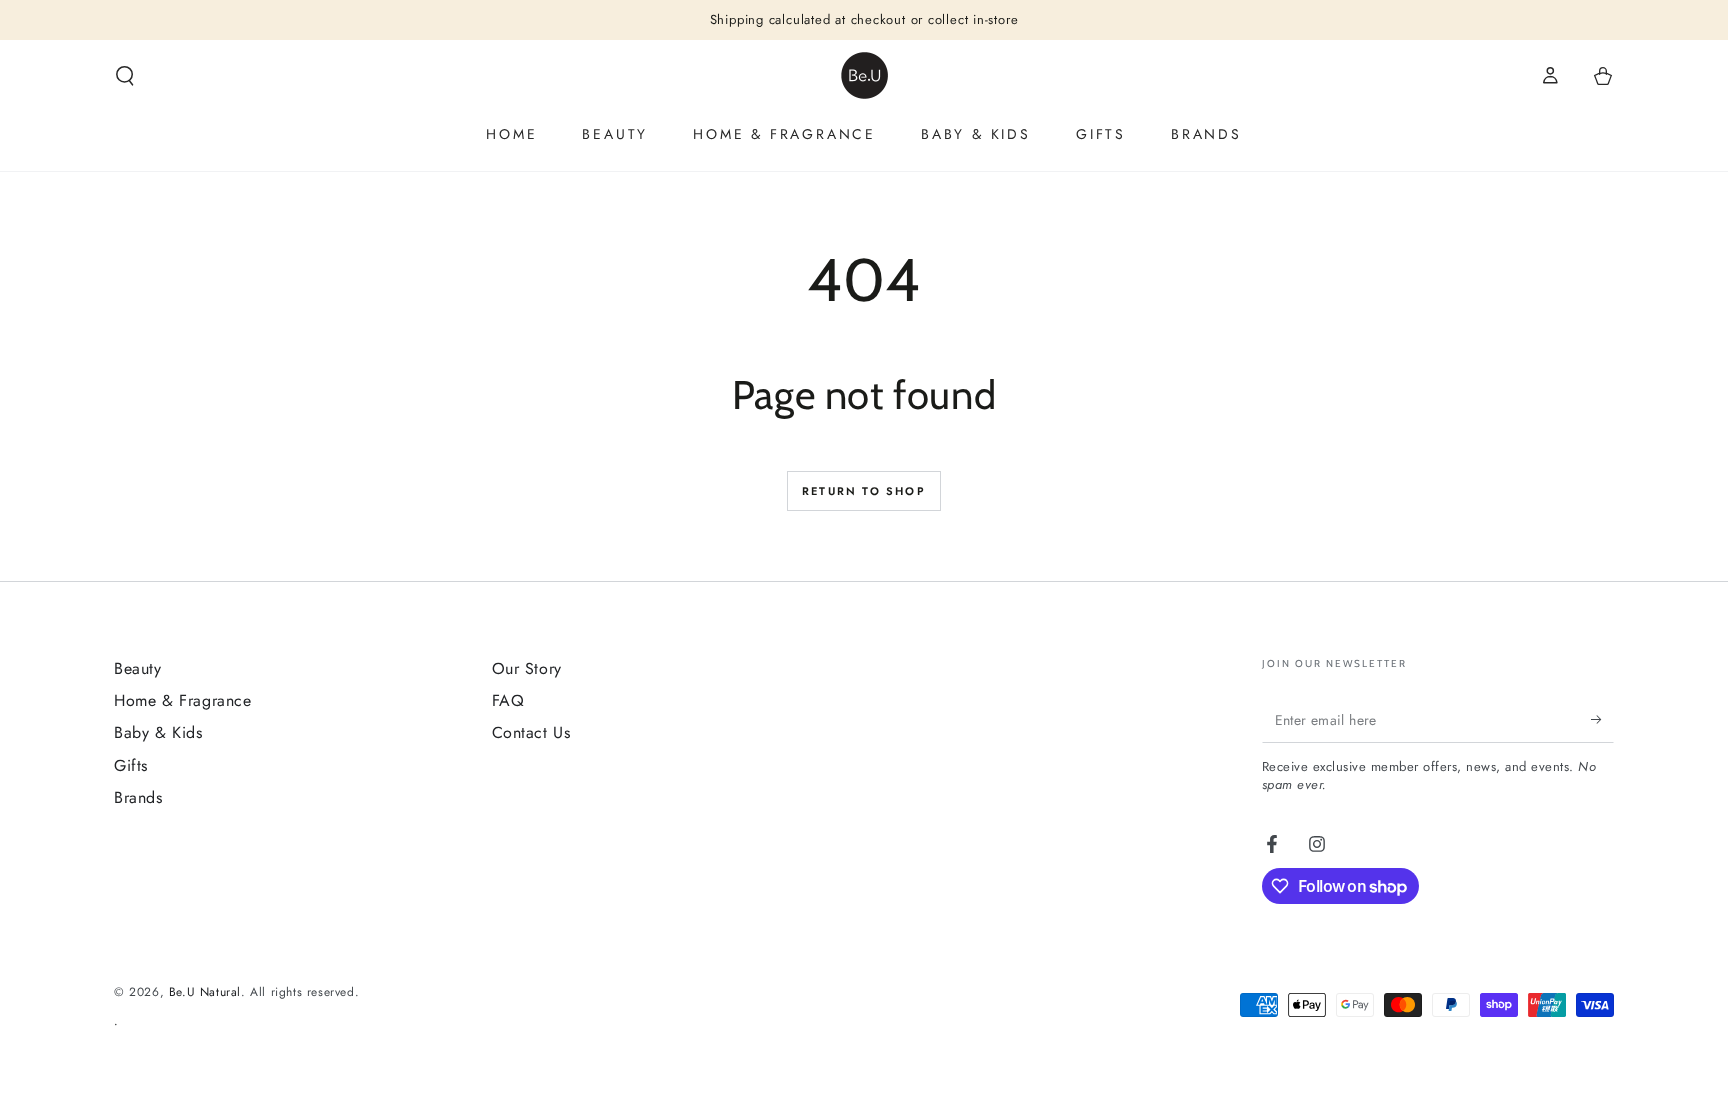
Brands (138, 797)
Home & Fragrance (183, 700)
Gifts (131, 765)
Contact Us (531, 732)
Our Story (527, 668)
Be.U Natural (205, 992)
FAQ (508, 700)
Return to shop (864, 491)
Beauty (138, 668)
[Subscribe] (1602, 720)
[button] (125, 76)
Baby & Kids (158, 732)
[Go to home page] (864, 75)
